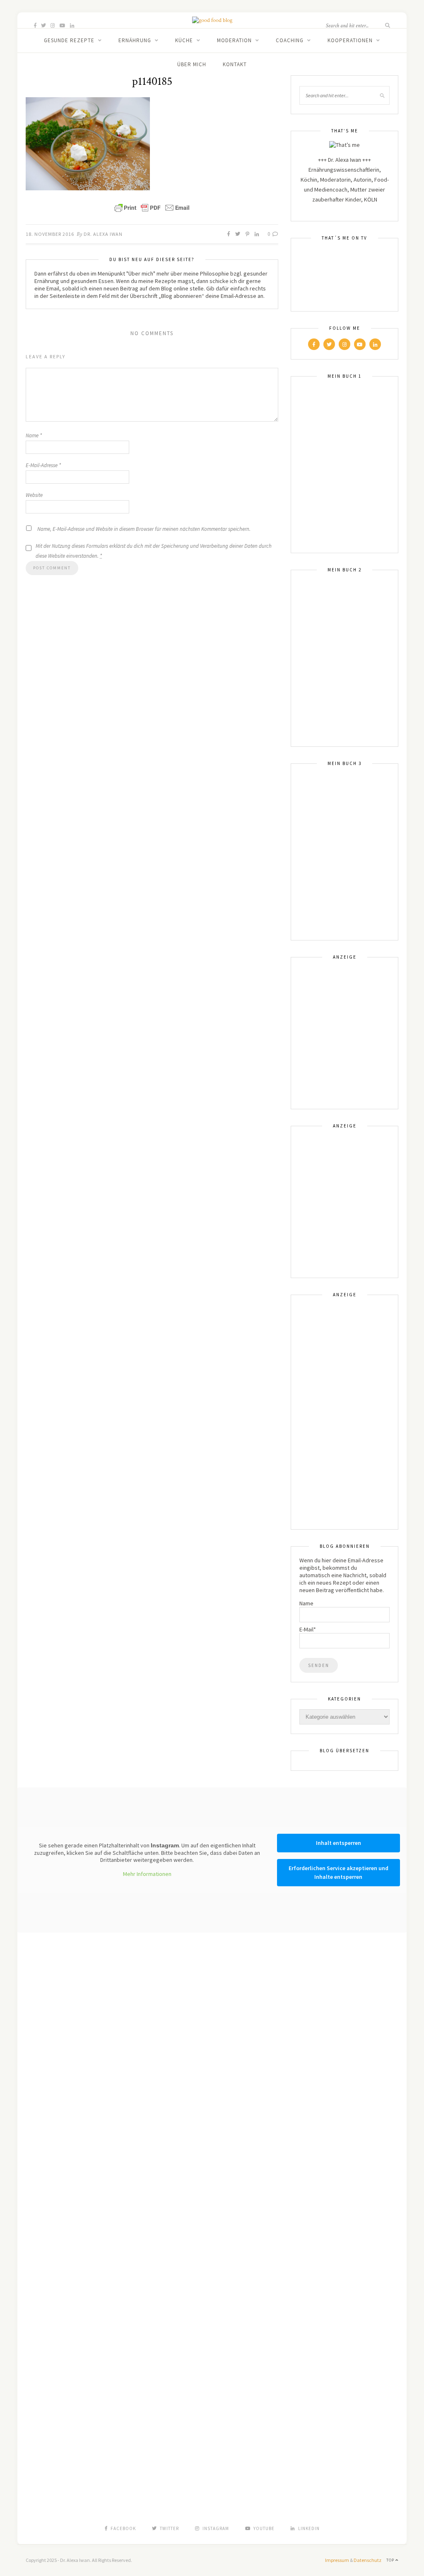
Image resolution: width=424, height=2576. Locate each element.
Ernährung (135, 40)
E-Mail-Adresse (43, 465)
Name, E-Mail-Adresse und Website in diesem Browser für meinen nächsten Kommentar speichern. (144, 529)
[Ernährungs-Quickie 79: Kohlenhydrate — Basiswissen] (56, 1964)
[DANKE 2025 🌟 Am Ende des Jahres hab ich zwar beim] (134, 2023)
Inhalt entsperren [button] (338, 1843)
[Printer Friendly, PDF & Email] (152, 208)
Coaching (290, 40)
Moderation (234, 40)
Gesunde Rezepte (69, 40)
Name (34, 435)
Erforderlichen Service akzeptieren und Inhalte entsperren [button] (338, 1872)
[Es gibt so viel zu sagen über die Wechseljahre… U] (368, 2005)
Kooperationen (350, 40)
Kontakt (235, 64)
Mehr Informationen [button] (147, 1874)
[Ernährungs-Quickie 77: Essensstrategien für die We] (290, 2098)
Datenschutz (367, 2560)
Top (391, 2560)
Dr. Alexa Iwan (103, 234)
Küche (184, 40)
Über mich (192, 64)
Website (34, 495)
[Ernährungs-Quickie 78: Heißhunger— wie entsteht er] (212, 1960)
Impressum (337, 2560)
